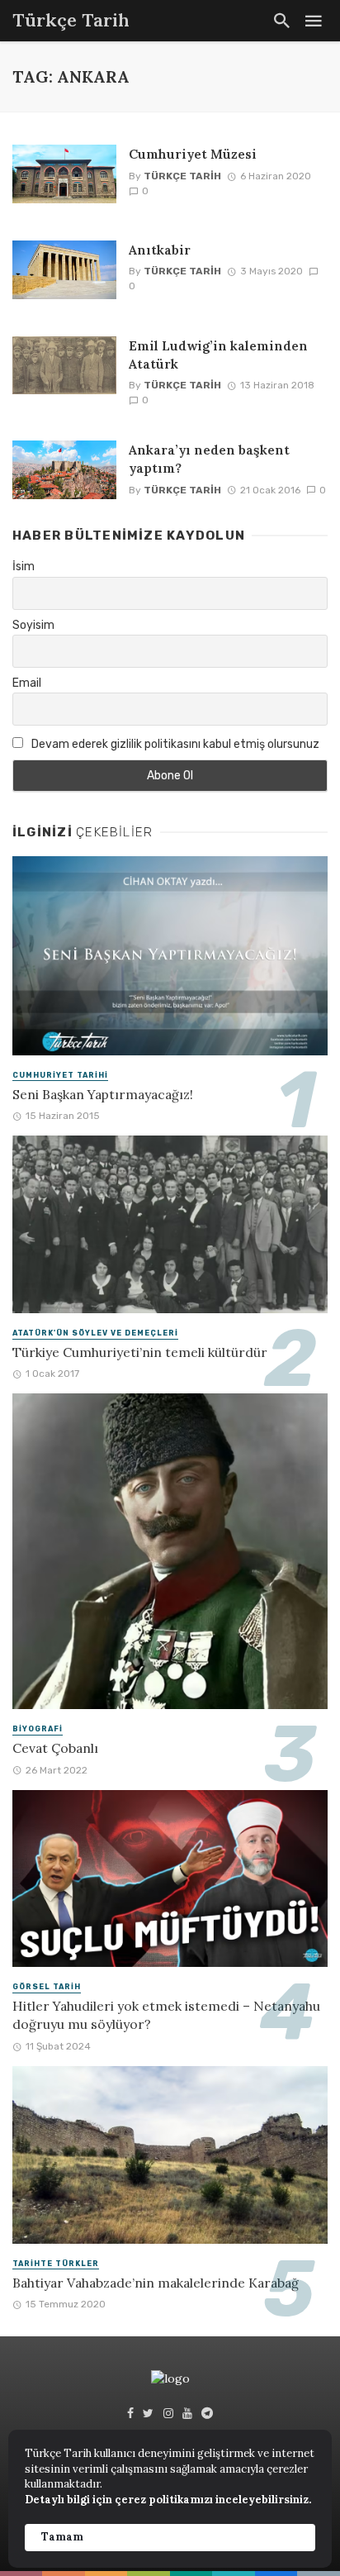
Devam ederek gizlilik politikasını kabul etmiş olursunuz (174, 744)
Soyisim (33, 625)
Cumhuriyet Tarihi (60, 1075)
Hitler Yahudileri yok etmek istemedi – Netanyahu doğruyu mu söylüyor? (166, 2015)
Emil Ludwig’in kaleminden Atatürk (218, 355)
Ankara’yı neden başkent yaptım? (209, 459)
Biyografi (38, 1729)
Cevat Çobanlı (55, 1748)
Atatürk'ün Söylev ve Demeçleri (95, 1333)
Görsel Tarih (47, 1987)
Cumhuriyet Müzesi (193, 154)
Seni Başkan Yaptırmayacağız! (103, 1094)
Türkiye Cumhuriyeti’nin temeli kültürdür (140, 1352)
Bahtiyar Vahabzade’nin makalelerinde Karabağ (156, 2283)
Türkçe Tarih (182, 176)
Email (27, 683)
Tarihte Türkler (56, 2264)
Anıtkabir (160, 250)
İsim (24, 567)
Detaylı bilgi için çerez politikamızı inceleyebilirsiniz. (168, 2500)
